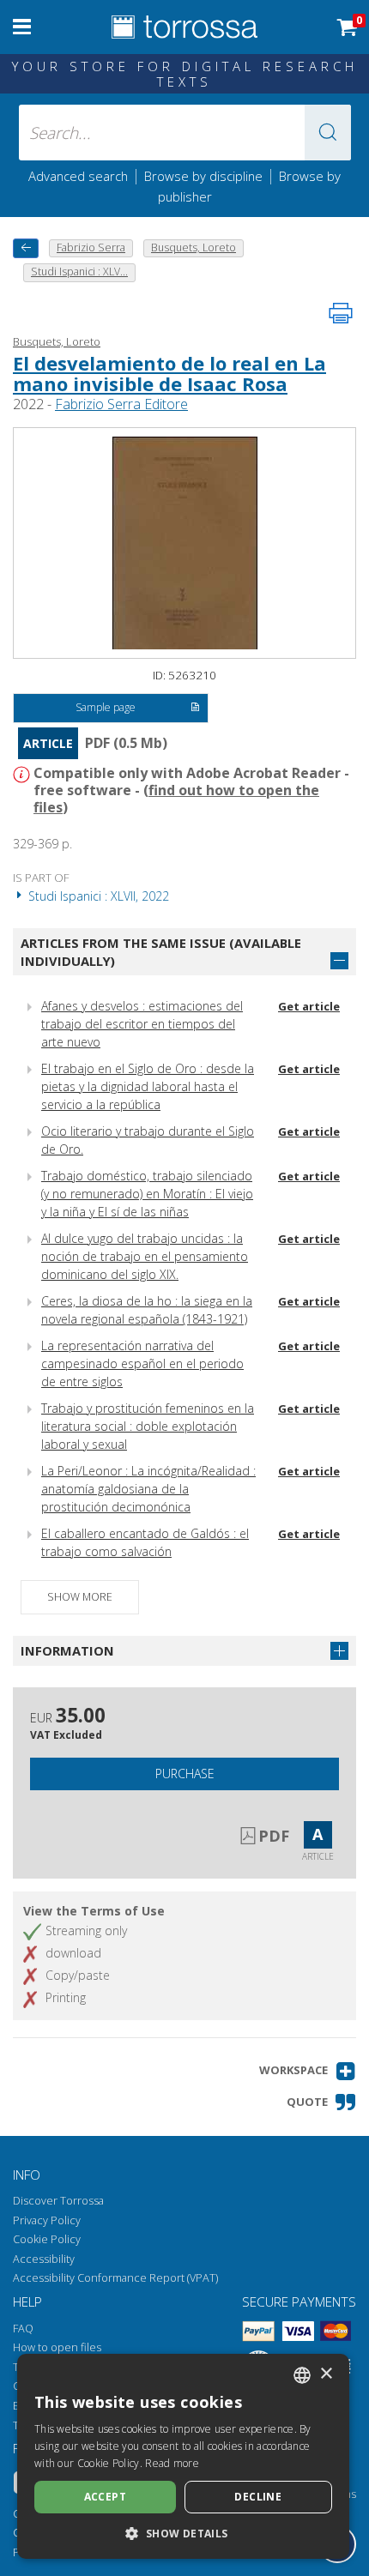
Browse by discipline (203, 176)
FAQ (23, 2329)
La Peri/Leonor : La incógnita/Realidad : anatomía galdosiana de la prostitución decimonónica (148, 1489)
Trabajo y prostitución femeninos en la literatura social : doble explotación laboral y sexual (148, 1426)
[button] (328, 133)
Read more (172, 2463)
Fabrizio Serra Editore (121, 404)
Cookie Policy (47, 2239)
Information (67, 1650)
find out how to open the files (176, 799)
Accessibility (44, 2259)
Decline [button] (258, 2497)
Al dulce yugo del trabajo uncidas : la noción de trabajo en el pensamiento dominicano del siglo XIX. (145, 1256)
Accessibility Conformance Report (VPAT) (115, 2278)
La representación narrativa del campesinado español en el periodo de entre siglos (142, 1363)
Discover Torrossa (58, 2201)
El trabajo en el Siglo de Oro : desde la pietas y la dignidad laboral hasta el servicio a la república (148, 1086)
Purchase (185, 1774)
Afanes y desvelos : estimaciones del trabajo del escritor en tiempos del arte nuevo (142, 1024)
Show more (80, 1597)
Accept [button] (105, 2497)
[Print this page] (341, 313)
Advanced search (78, 176)
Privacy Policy (47, 2220)
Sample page (106, 707)
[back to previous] (26, 248)
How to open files (57, 2347)
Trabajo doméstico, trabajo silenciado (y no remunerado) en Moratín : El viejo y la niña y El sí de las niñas (147, 1194)
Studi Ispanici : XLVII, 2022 (97, 896)
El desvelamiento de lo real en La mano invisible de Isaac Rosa (169, 373)
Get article (309, 1006)
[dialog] (183, 2456)
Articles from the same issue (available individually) (161, 952)
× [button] (326, 2374)
